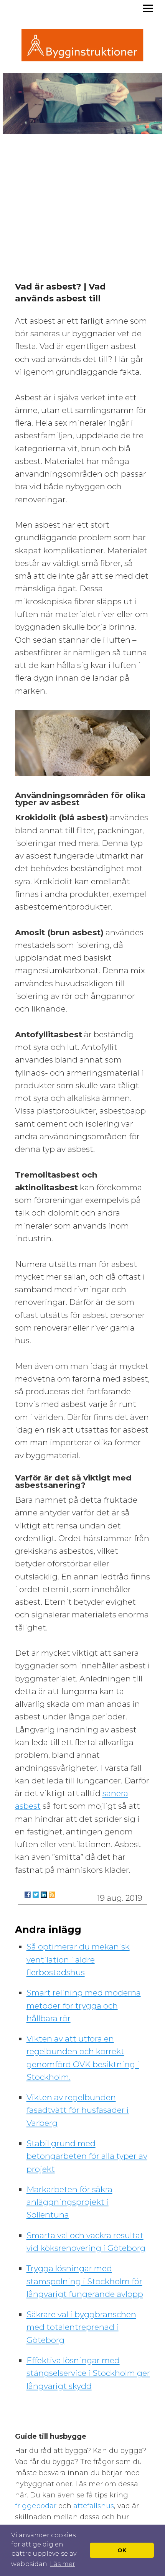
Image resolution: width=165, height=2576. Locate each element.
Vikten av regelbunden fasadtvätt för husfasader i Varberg (78, 2110)
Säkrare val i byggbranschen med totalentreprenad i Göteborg (81, 2327)
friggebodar (37, 2506)
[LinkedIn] (44, 1895)
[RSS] (52, 1895)
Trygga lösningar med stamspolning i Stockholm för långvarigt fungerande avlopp (85, 2281)
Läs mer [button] (63, 2564)
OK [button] (122, 2550)
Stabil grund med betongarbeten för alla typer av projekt (87, 2156)
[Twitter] (36, 1895)
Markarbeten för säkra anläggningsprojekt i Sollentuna (69, 2202)
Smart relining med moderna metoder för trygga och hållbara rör (84, 2005)
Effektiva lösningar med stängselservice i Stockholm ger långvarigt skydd (88, 2373)
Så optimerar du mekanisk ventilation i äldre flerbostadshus (78, 1959)
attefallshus (94, 2506)
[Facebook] (28, 1895)
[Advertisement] (82, 200)
